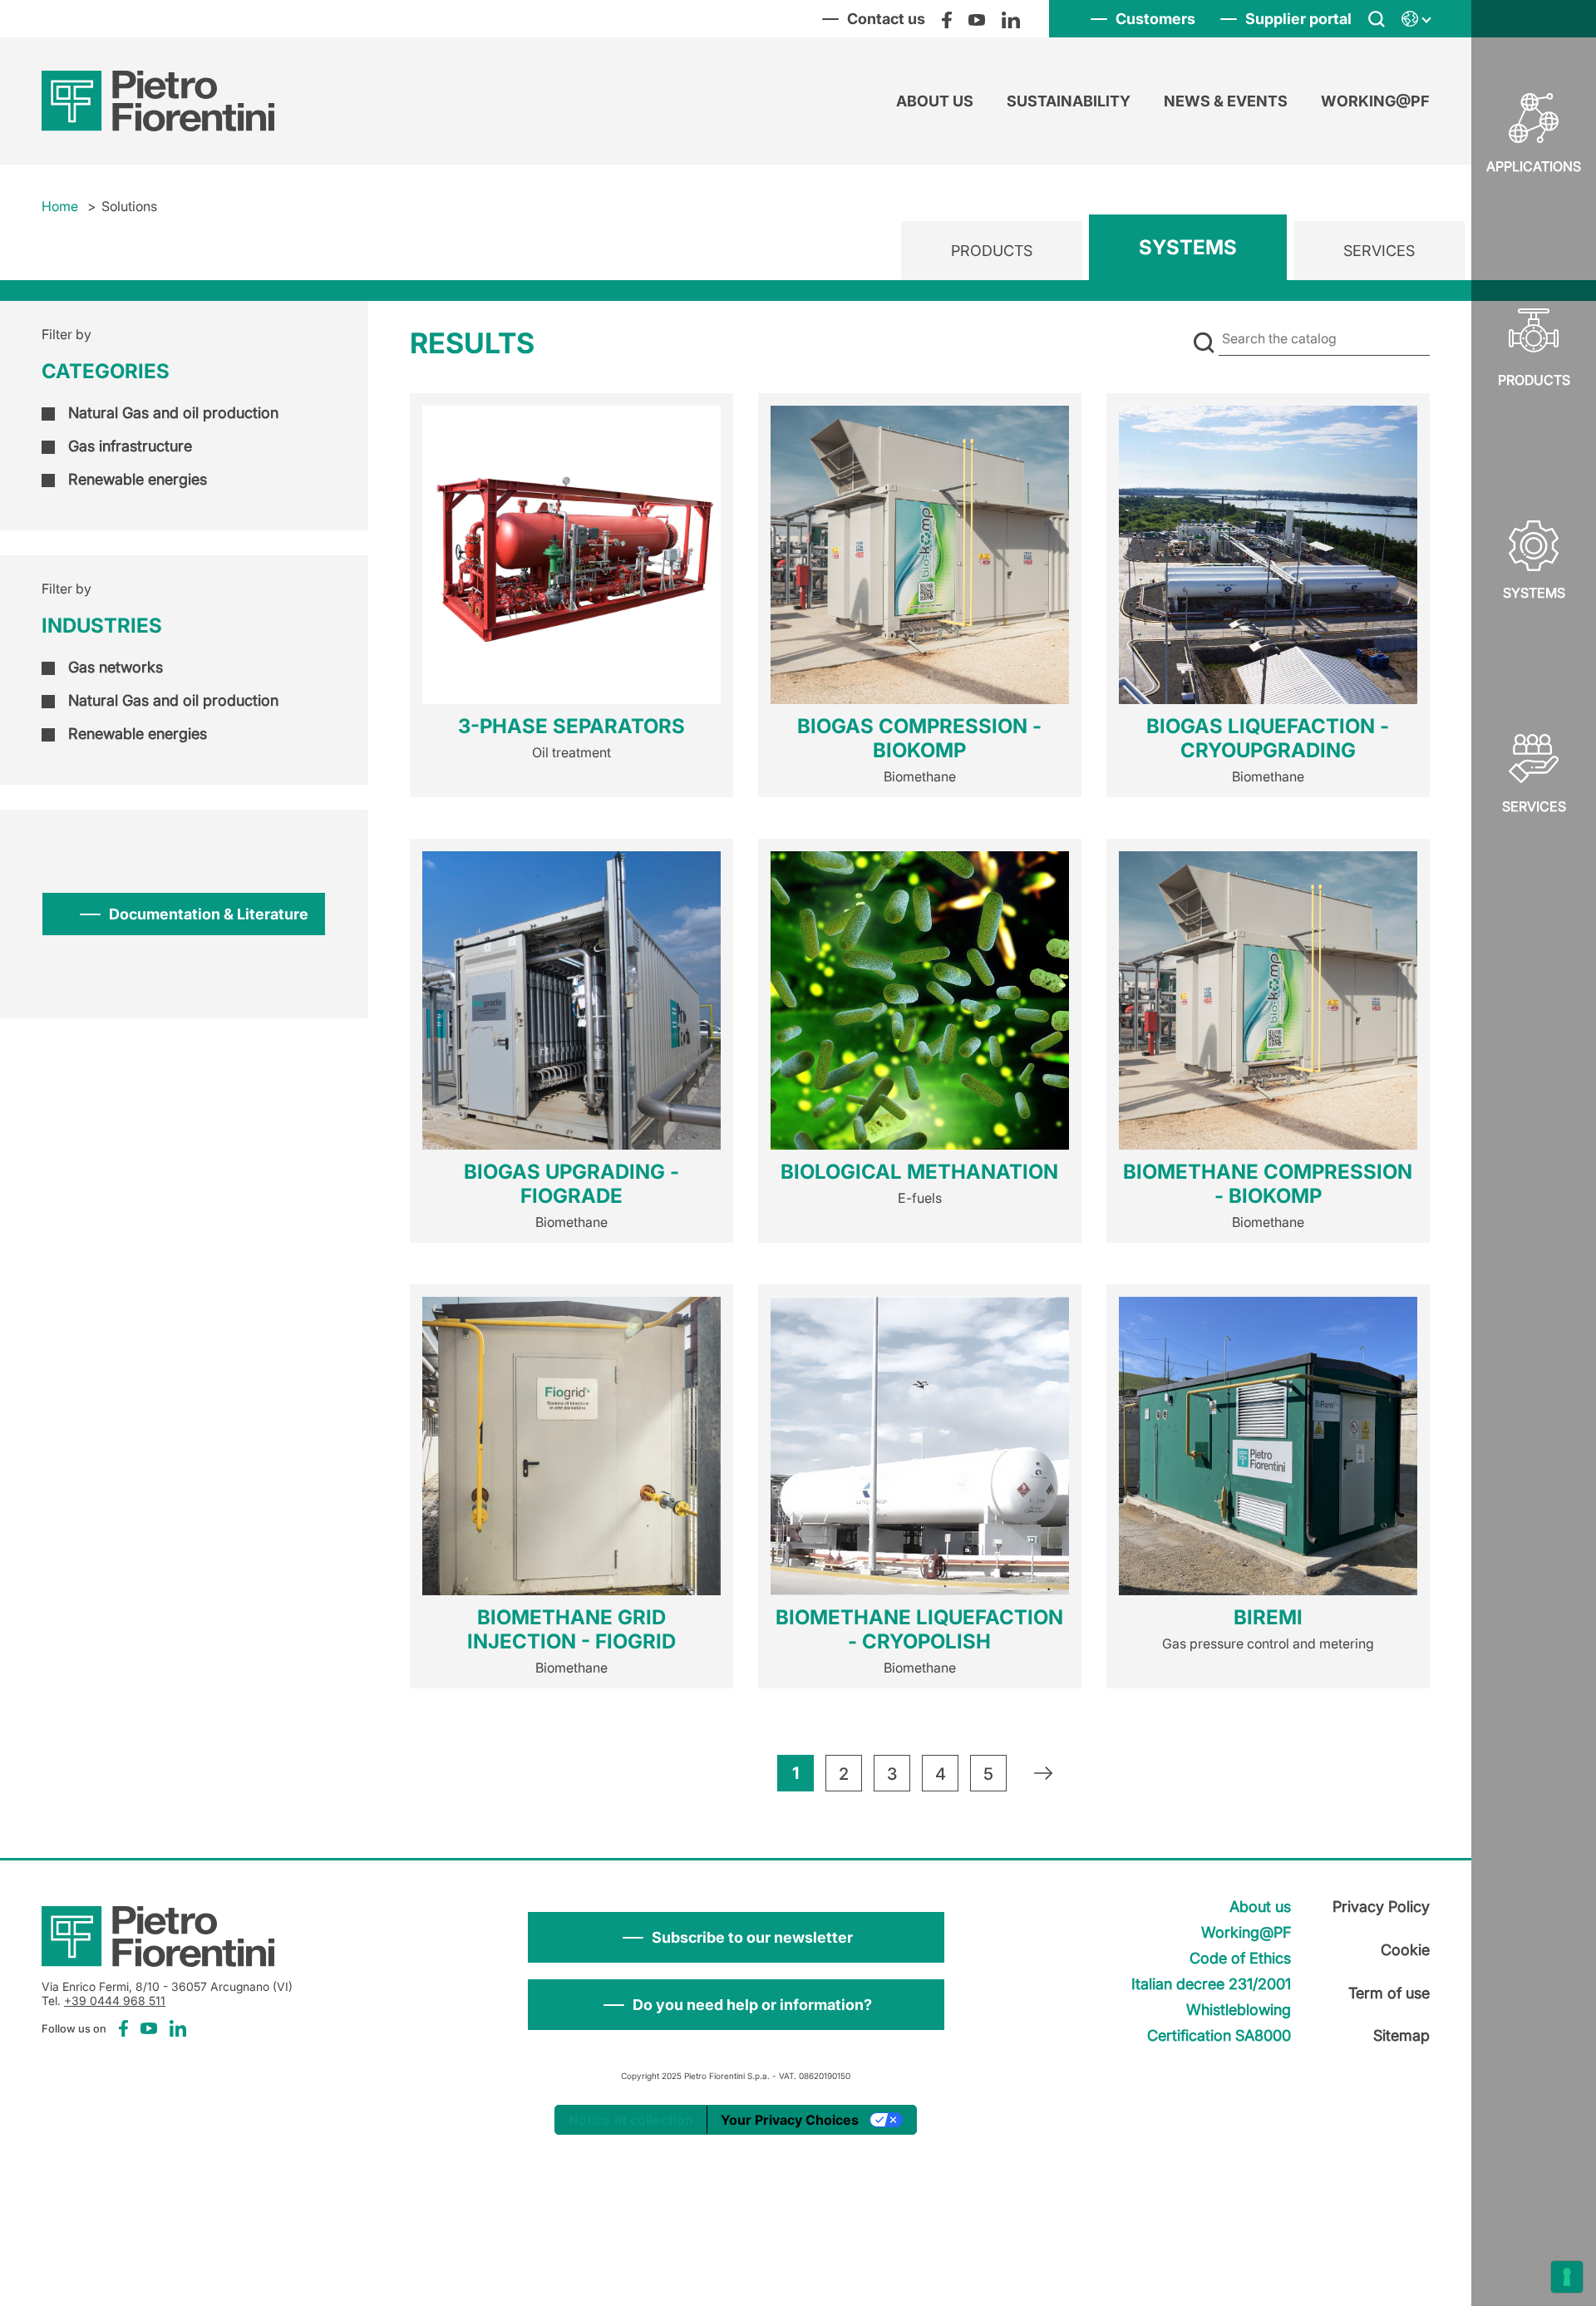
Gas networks (116, 667)
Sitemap (1401, 2035)
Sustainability (1069, 101)
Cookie (1405, 1950)
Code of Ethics (1240, 1958)
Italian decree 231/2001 (1211, 1984)
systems (1534, 593)
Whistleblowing (1239, 2010)
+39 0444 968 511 (115, 2001)
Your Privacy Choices (790, 2120)
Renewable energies (138, 479)
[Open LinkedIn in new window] (1011, 19)
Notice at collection (631, 2120)
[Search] (1377, 19)
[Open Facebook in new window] (947, 19)
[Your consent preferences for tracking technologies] (1567, 2277)
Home (60, 206)
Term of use (1389, 1993)
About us (935, 101)
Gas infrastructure (130, 446)
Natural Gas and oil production (173, 413)
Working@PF (1375, 101)
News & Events (1226, 101)
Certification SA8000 (1219, 2035)
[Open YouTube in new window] (977, 19)
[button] (736, 1937)
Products (1534, 380)
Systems (1188, 247)
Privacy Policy (1381, 1907)
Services (1534, 806)
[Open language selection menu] (1416, 19)
